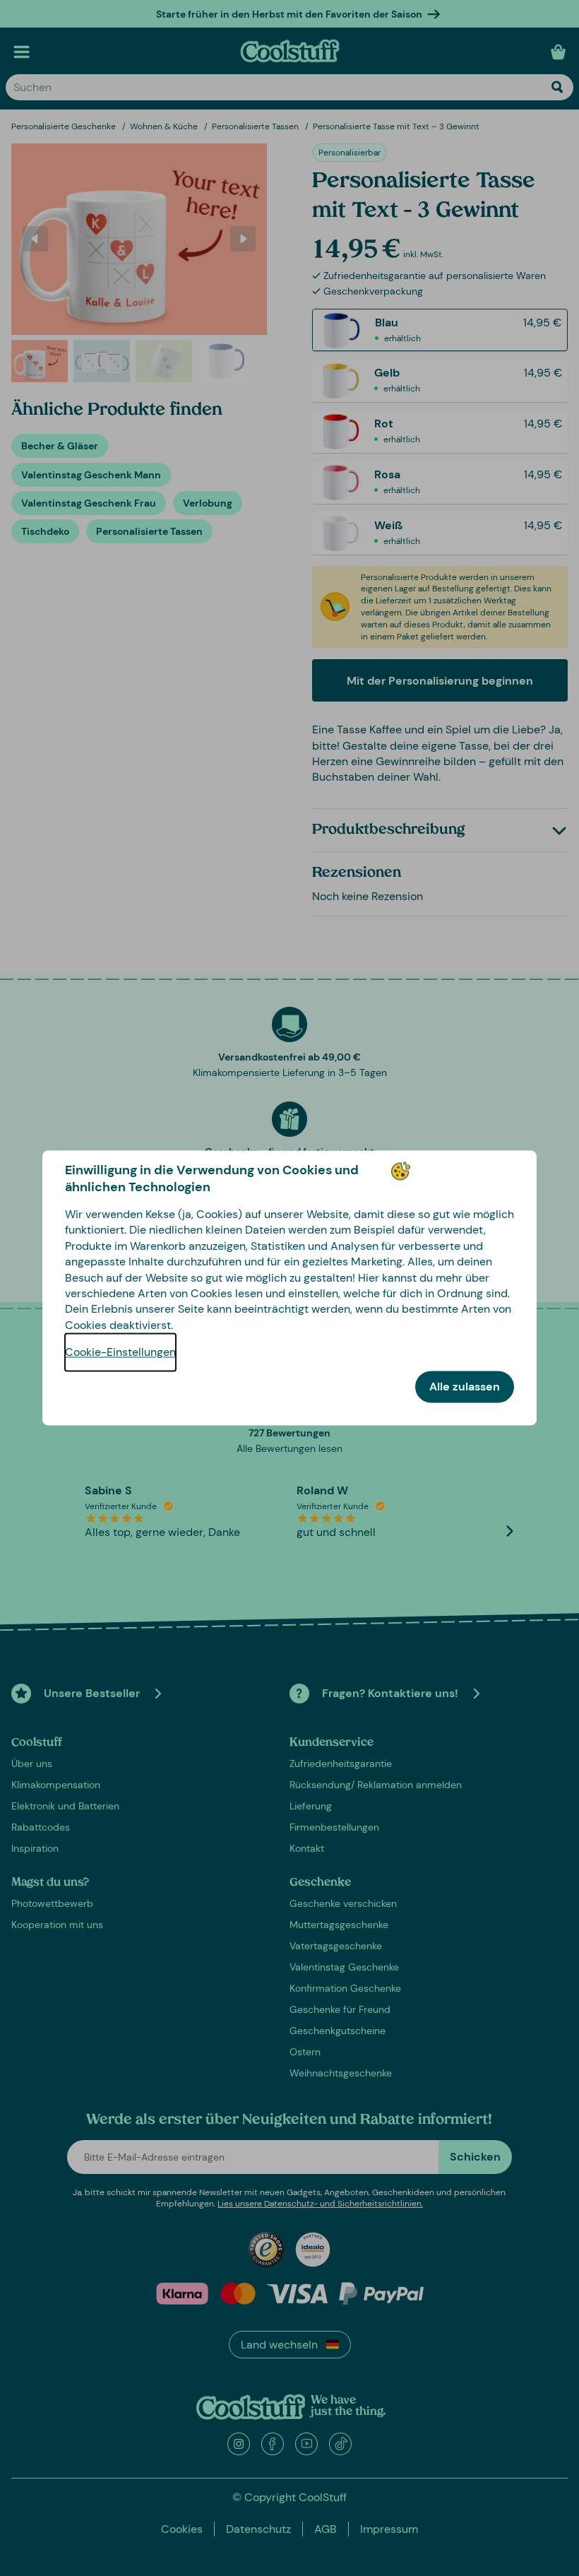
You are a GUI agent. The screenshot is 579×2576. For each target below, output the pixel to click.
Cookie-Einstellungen (120, 1353)
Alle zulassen (465, 1387)
